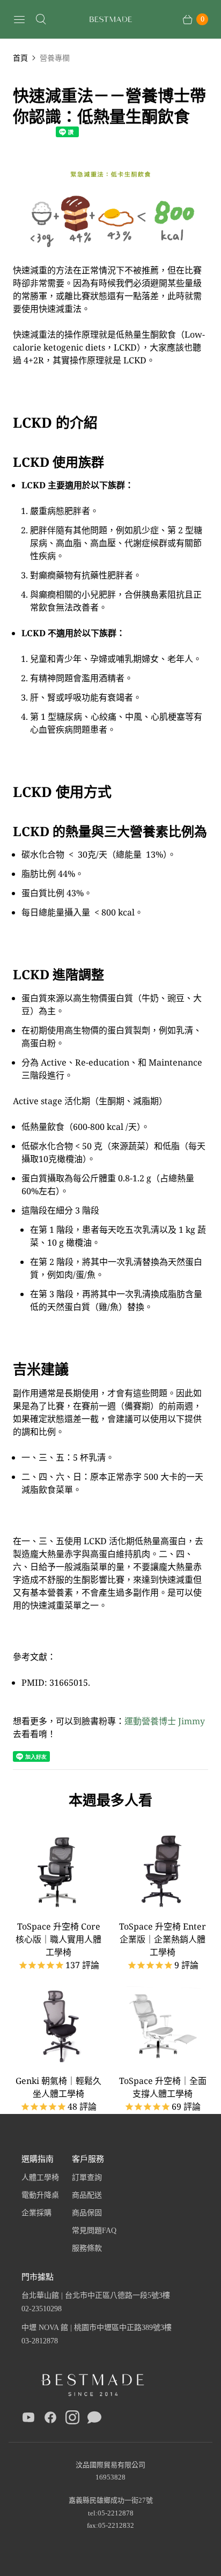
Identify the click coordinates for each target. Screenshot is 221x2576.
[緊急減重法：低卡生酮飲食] (110, 257)
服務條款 (87, 2248)
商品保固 (87, 2213)
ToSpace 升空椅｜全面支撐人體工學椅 (163, 2087)
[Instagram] (72, 2419)
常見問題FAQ (94, 2231)
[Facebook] (50, 2419)
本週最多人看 (110, 1800)
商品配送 (87, 2195)
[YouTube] (28, 2419)
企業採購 (36, 2213)
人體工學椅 (40, 2177)
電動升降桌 (40, 2195)
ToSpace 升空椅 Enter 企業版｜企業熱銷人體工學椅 (163, 1939)
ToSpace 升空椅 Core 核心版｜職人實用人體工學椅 (58, 1939)
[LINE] (94, 2419)
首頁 (20, 58)
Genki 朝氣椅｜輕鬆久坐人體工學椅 (58, 2087)
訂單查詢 (87, 2177)
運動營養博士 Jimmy (165, 1721)
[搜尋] (41, 19)
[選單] (19, 19)
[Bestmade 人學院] (110, 20)
